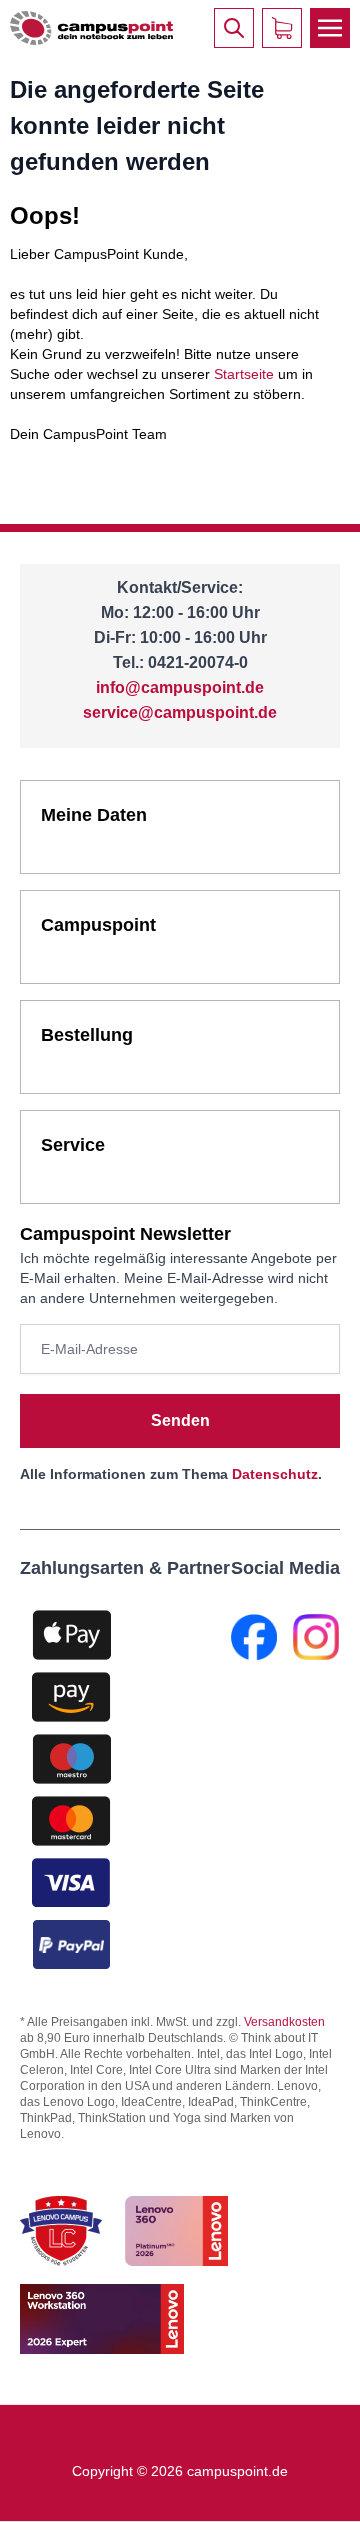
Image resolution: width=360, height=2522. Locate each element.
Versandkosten (284, 2022)
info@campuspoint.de (180, 687)
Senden (180, 1420)
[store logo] (91, 28)
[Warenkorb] (282, 28)
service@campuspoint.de (180, 712)
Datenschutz (275, 1474)
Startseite (244, 374)
